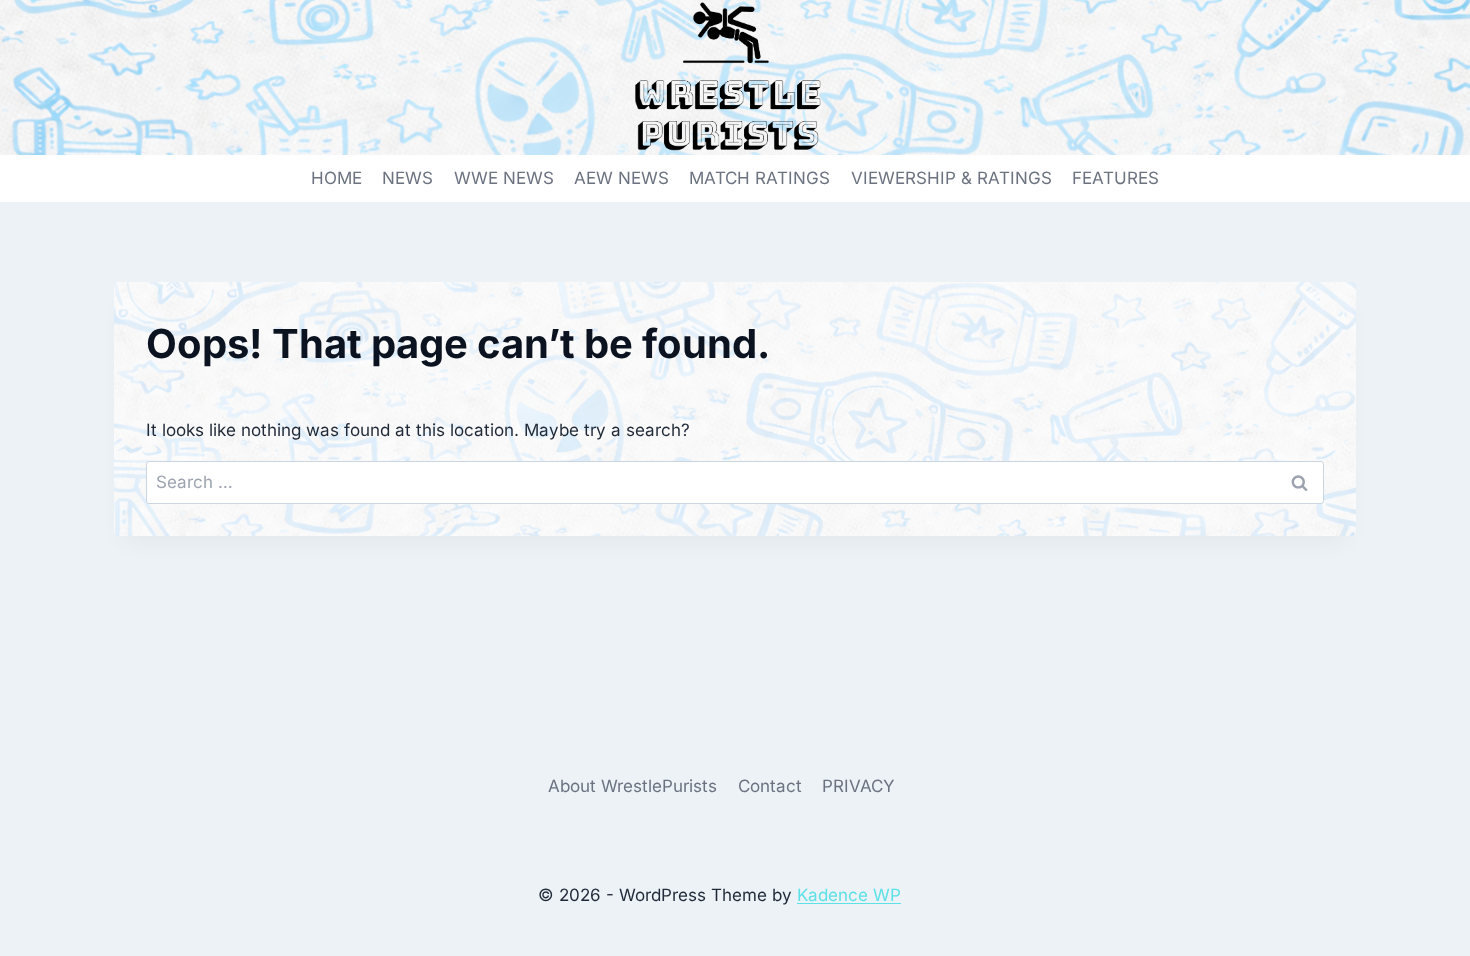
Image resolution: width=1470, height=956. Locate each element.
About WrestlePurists (632, 786)
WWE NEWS (504, 178)
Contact (770, 786)
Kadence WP (849, 895)
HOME (336, 178)
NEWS (407, 178)
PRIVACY (858, 786)
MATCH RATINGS (759, 178)
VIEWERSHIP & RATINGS (951, 178)
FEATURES (1115, 178)
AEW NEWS (621, 178)
